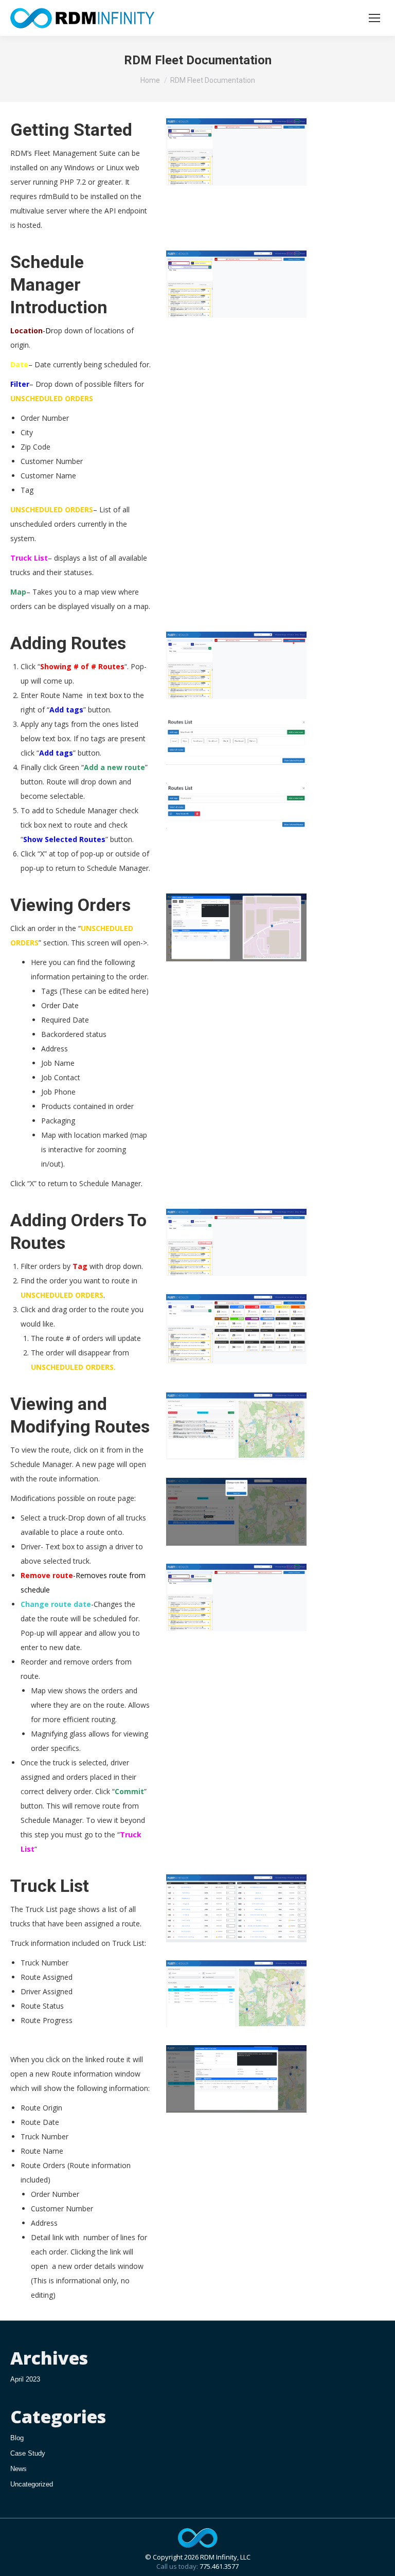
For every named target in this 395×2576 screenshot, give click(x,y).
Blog (17, 2438)
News (19, 2469)
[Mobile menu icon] (374, 18)
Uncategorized (32, 2484)
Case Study (28, 2453)
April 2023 (25, 2379)
